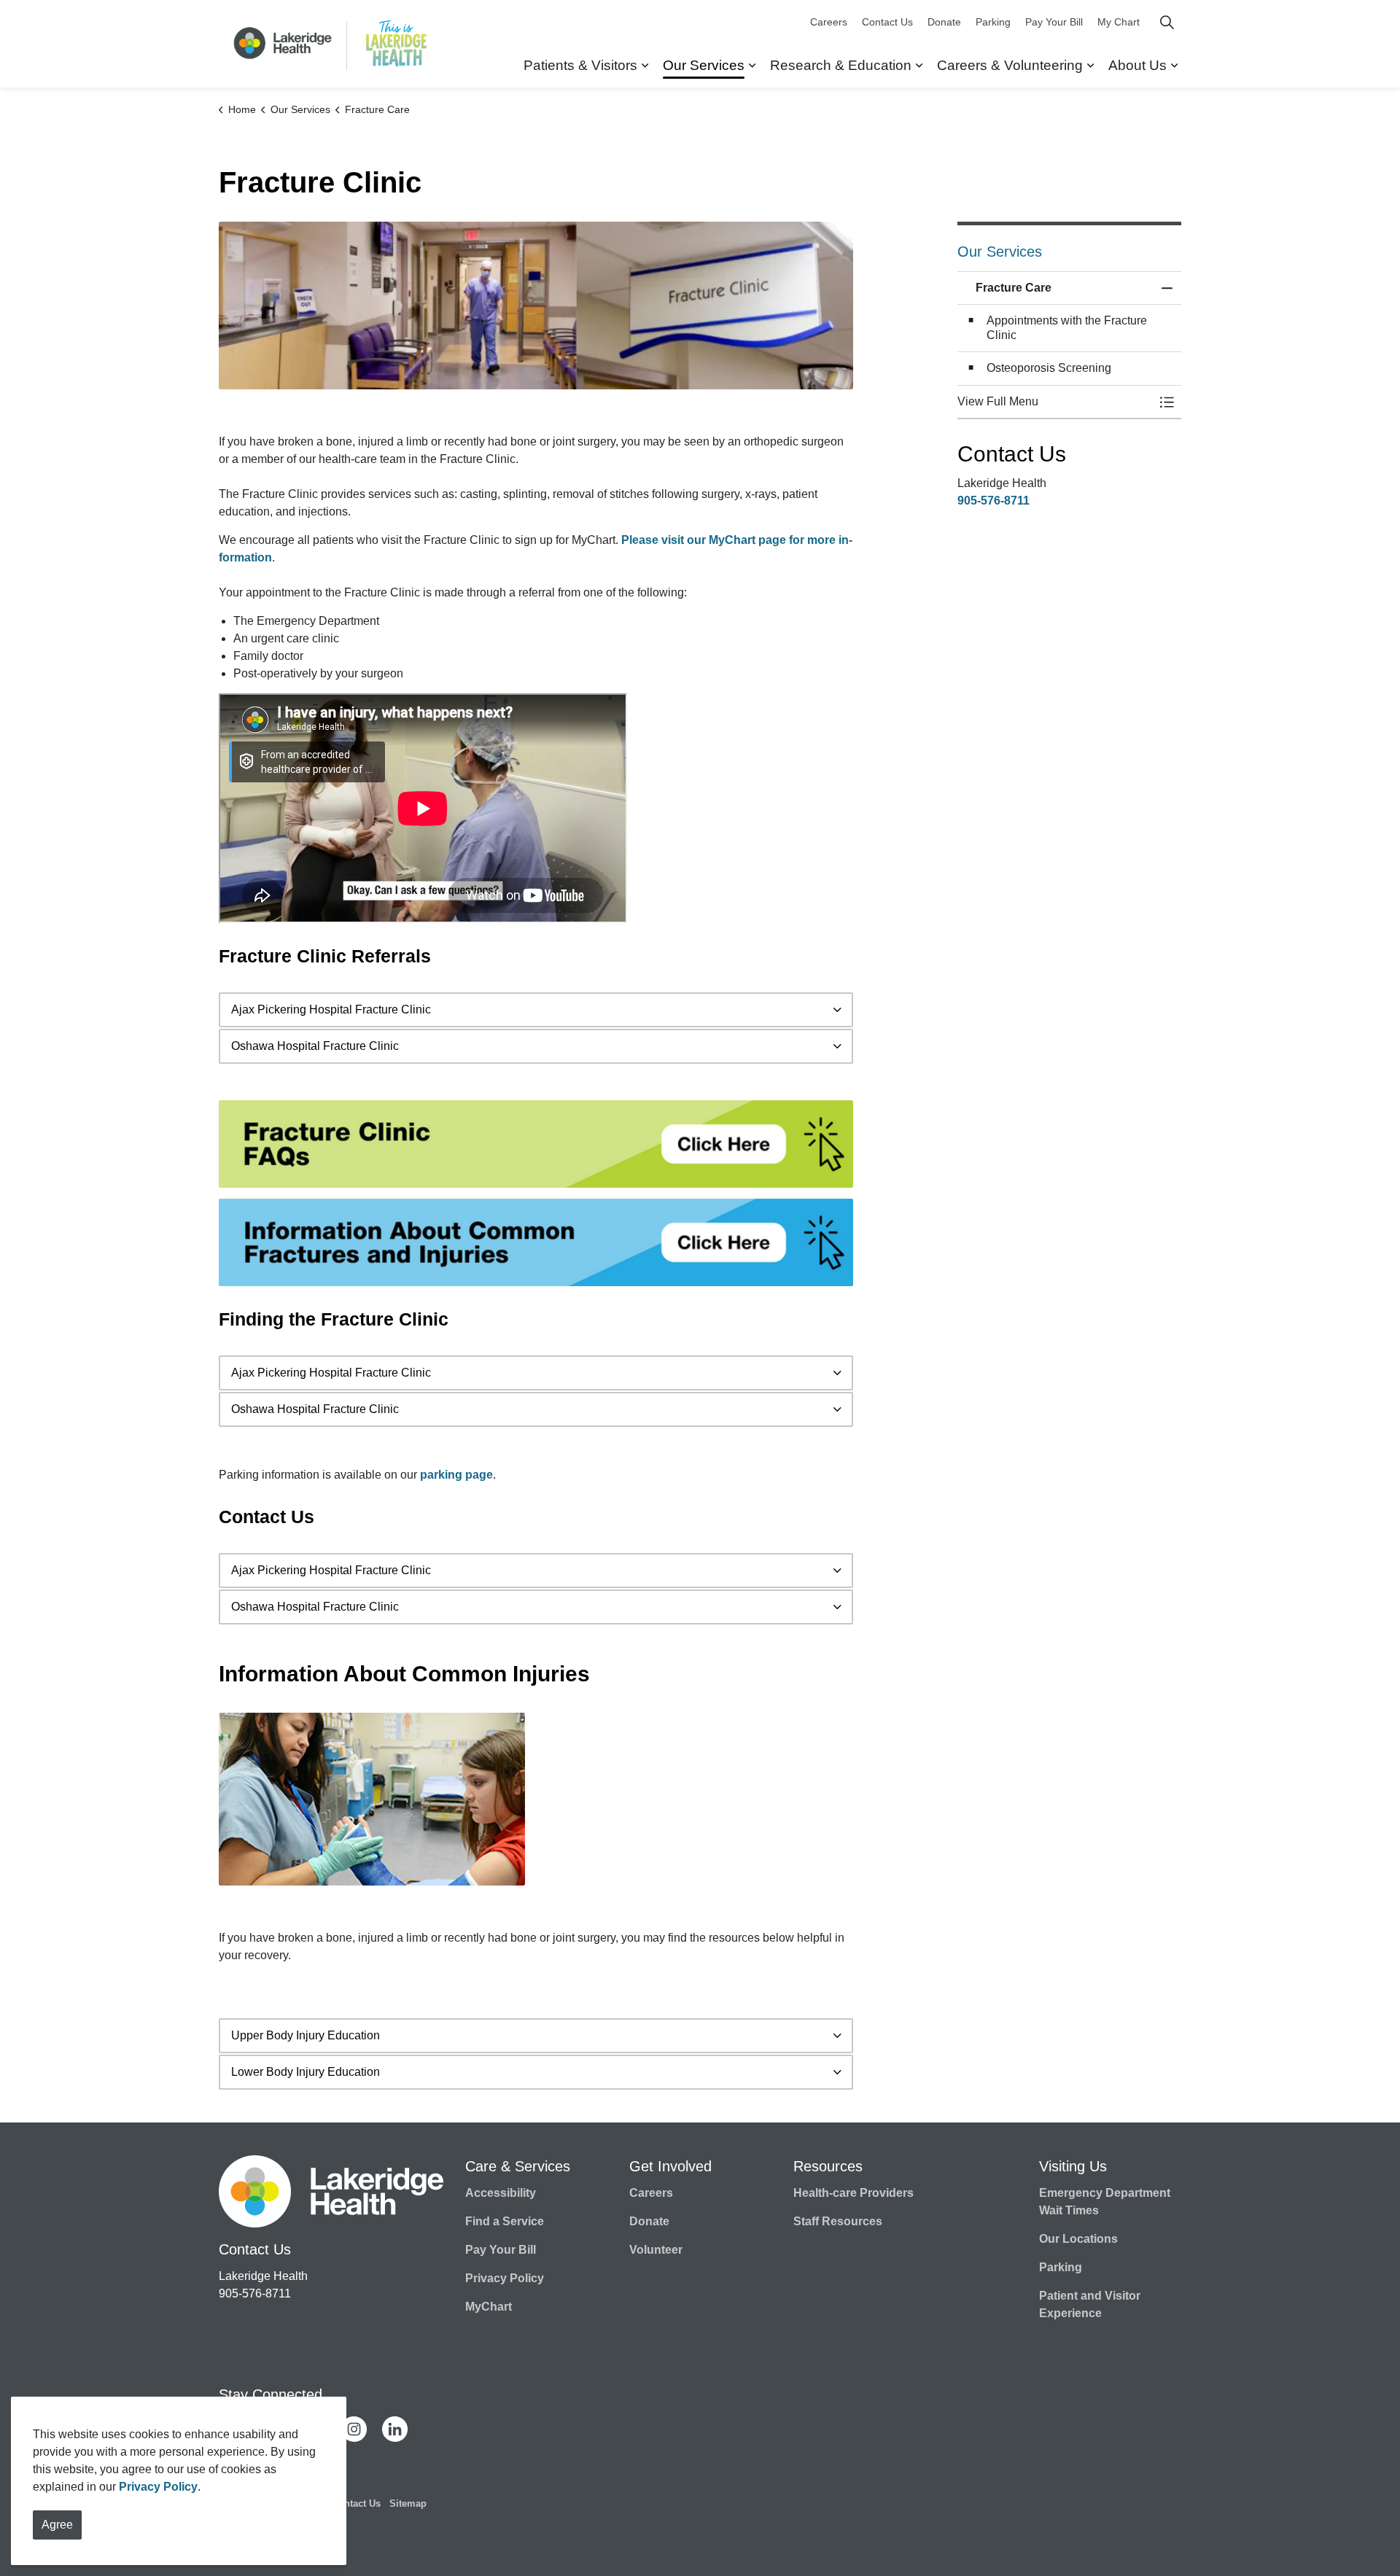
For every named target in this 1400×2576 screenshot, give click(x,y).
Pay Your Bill (1054, 22)
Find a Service (505, 2221)
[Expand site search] (1167, 22)
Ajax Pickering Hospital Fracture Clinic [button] (331, 1009)
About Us (1137, 65)
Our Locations (1078, 2239)
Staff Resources (838, 2221)
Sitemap (408, 2503)
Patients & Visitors (580, 65)
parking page (456, 1475)
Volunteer (656, 2250)
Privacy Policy (158, 2487)
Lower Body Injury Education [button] (306, 2072)
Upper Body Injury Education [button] (306, 2035)
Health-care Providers (853, 2193)
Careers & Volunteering (1010, 65)
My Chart (1119, 22)
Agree (57, 2525)
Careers (829, 22)
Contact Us (887, 22)
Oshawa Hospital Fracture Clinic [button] (315, 1046)
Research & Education (841, 65)
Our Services (704, 65)
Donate (944, 22)
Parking (993, 22)
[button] (536, 306)
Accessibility (501, 2193)
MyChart (489, 2307)
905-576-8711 (993, 501)
